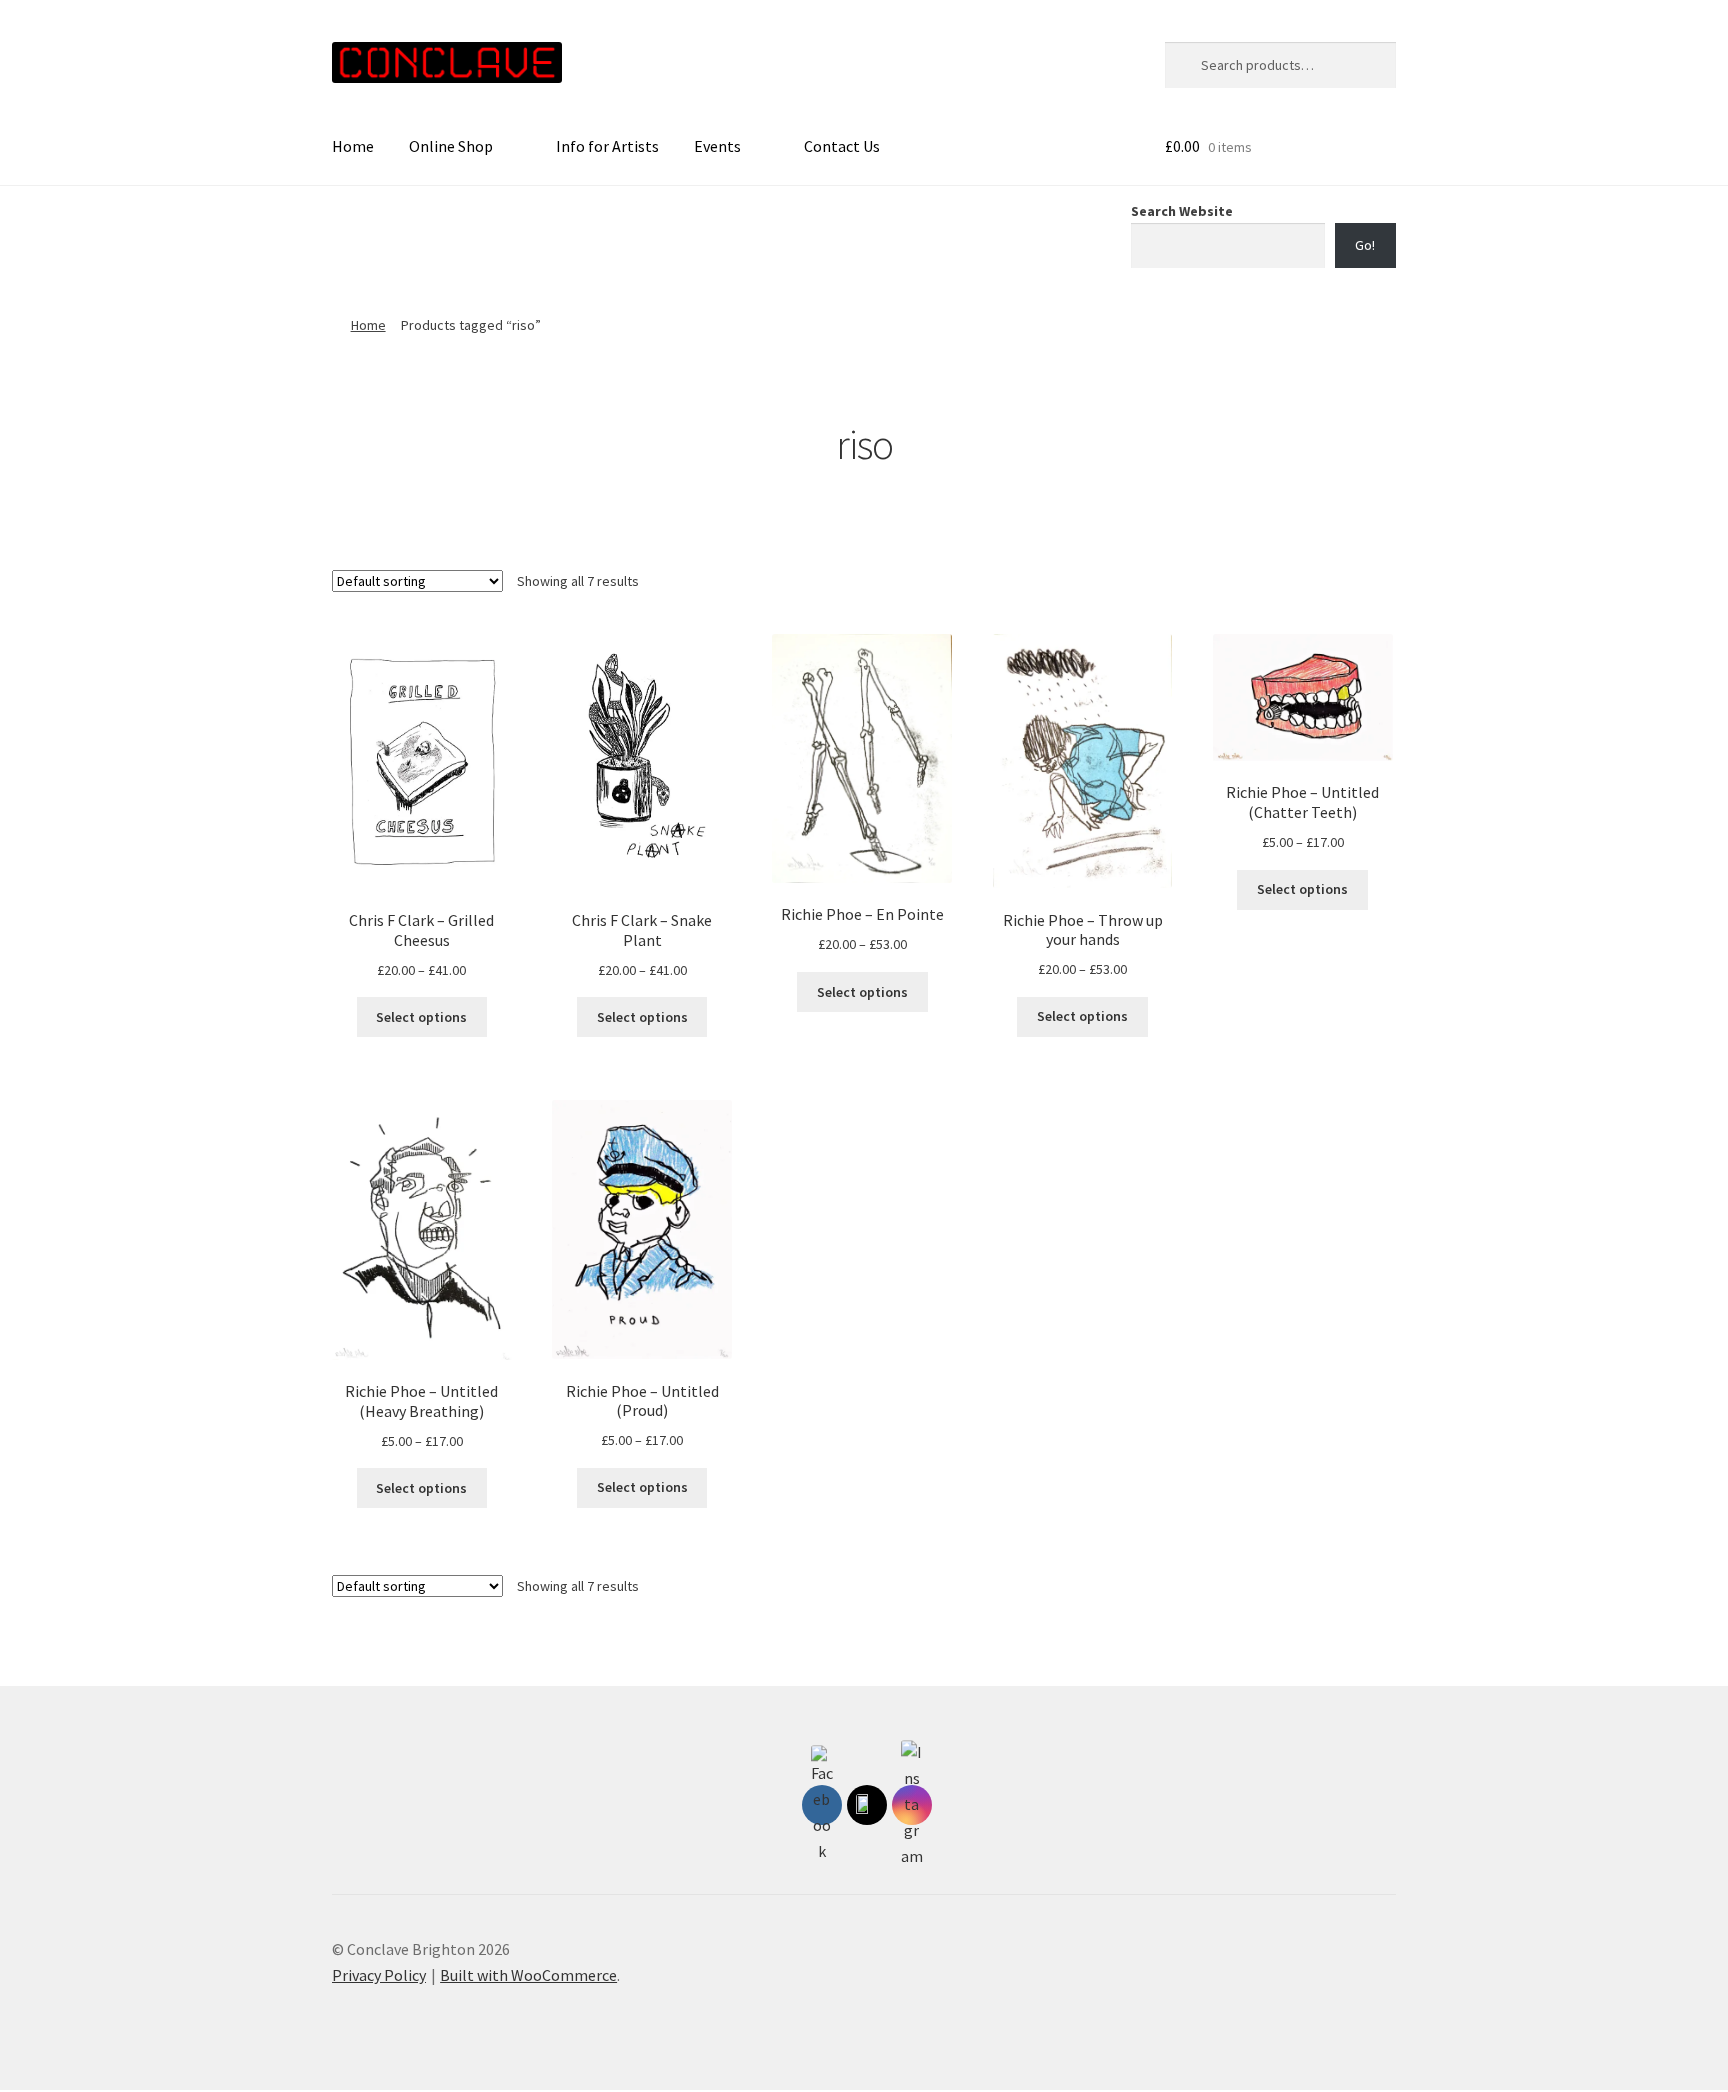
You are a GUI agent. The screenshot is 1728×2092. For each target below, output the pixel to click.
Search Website (1182, 211)
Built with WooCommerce (528, 1975)
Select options (421, 1017)
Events (717, 146)
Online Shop (451, 146)
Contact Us (842, 146)
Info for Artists (607, 146)
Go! (1365, 245)
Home (353, 146)
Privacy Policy (379, 1975)
